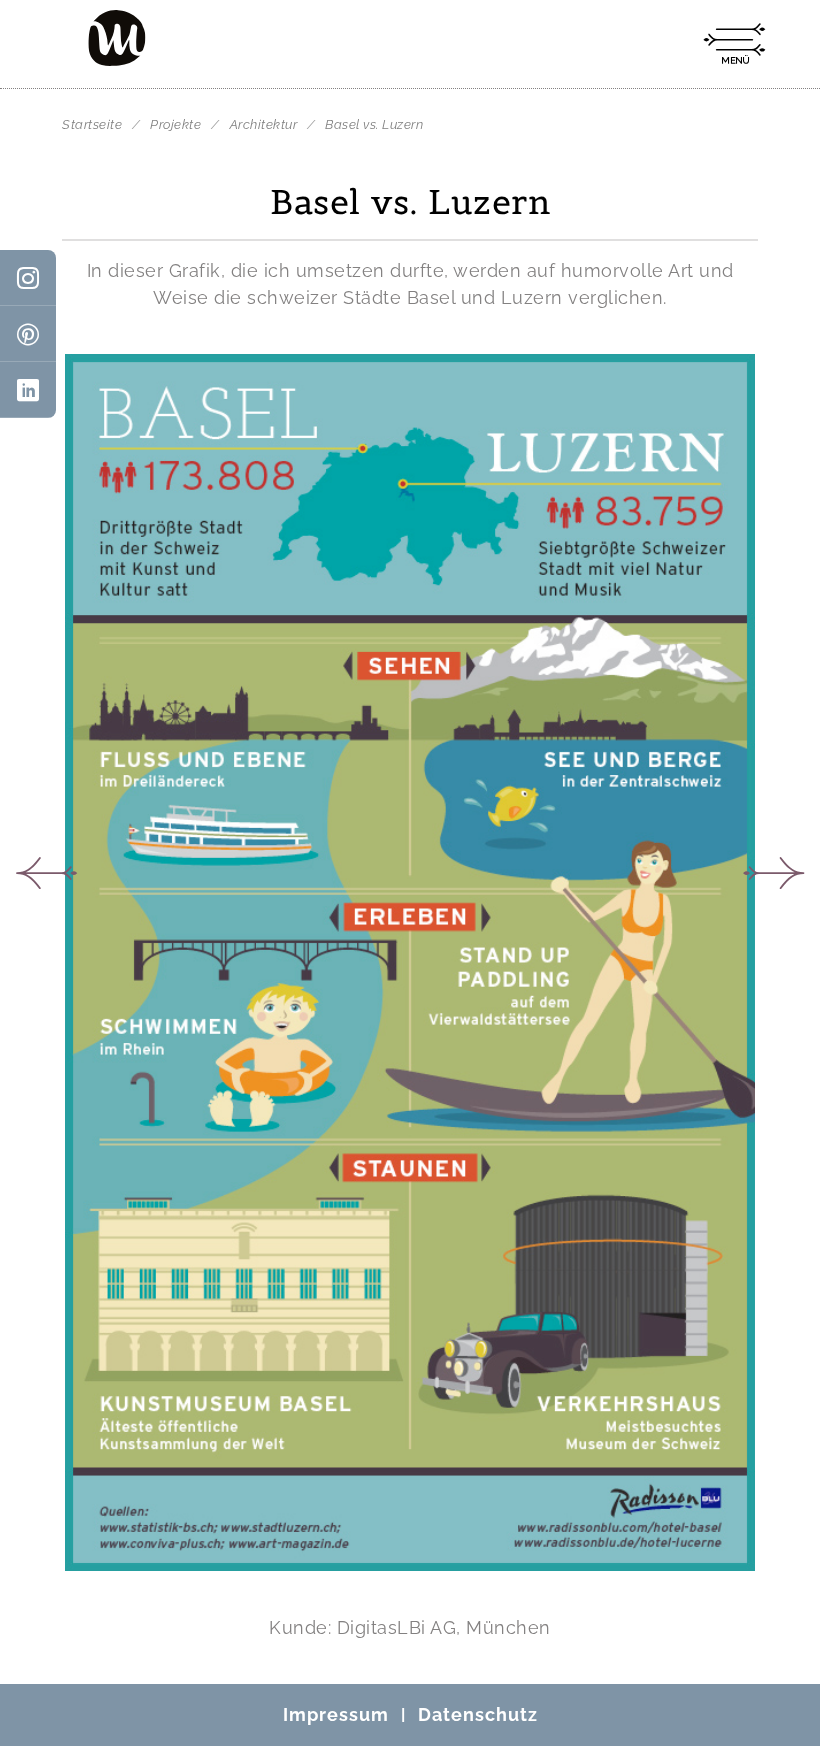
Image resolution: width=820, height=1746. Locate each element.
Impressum (336, 1714)
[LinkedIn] (28, 390)
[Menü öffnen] (734, 44)
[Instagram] (28, 278)
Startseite (92, 124)
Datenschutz (478, 1714)
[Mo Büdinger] (117, 38)
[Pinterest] (28, 334)
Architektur (265, 124)
